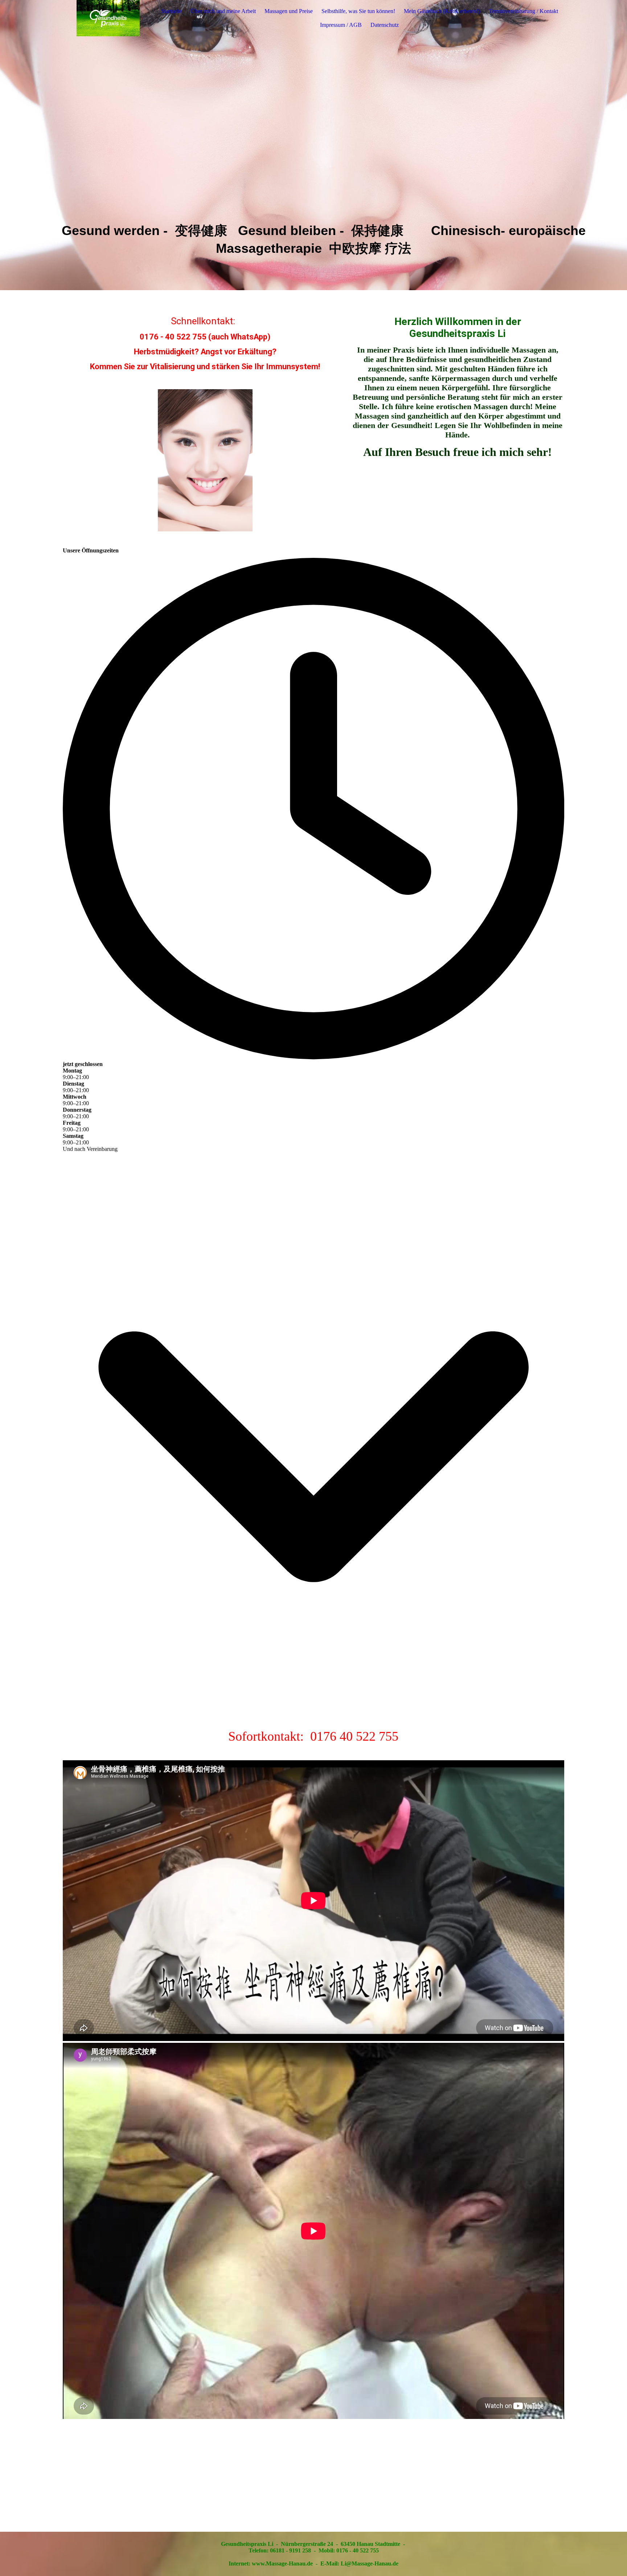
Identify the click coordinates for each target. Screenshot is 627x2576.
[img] (108, 18)
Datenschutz (385, 25)
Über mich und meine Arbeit (223, 11)
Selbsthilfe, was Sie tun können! (358, 11)
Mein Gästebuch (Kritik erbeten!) (442, 11)
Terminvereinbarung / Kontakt (523, 11)
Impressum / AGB (341, 25)
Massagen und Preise (289, 11)
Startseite (171, 11)
